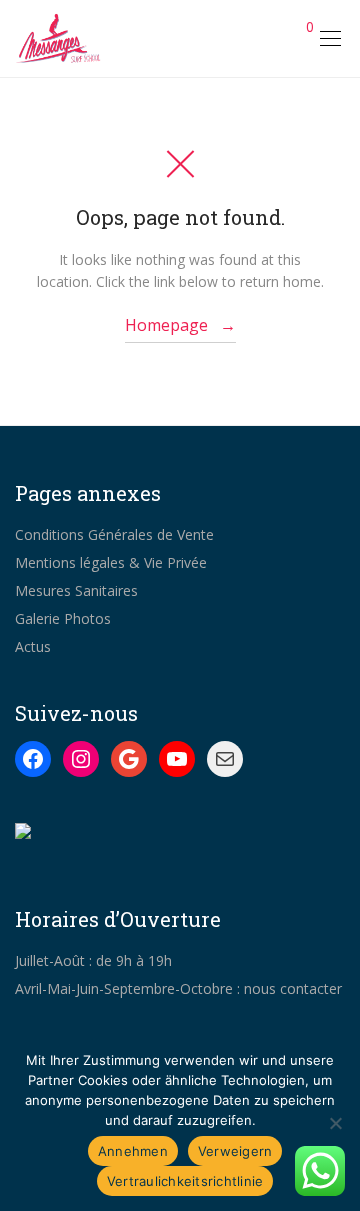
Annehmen (133, 1151)
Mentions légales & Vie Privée (111, 562)
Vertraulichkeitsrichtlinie (185, 1181)
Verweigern (235, 1151)
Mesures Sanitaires (76, 590)
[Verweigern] (335, 1123)
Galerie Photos (63, 618)
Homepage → (180, 325)
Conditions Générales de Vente (114, 534)
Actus (33, 646)
